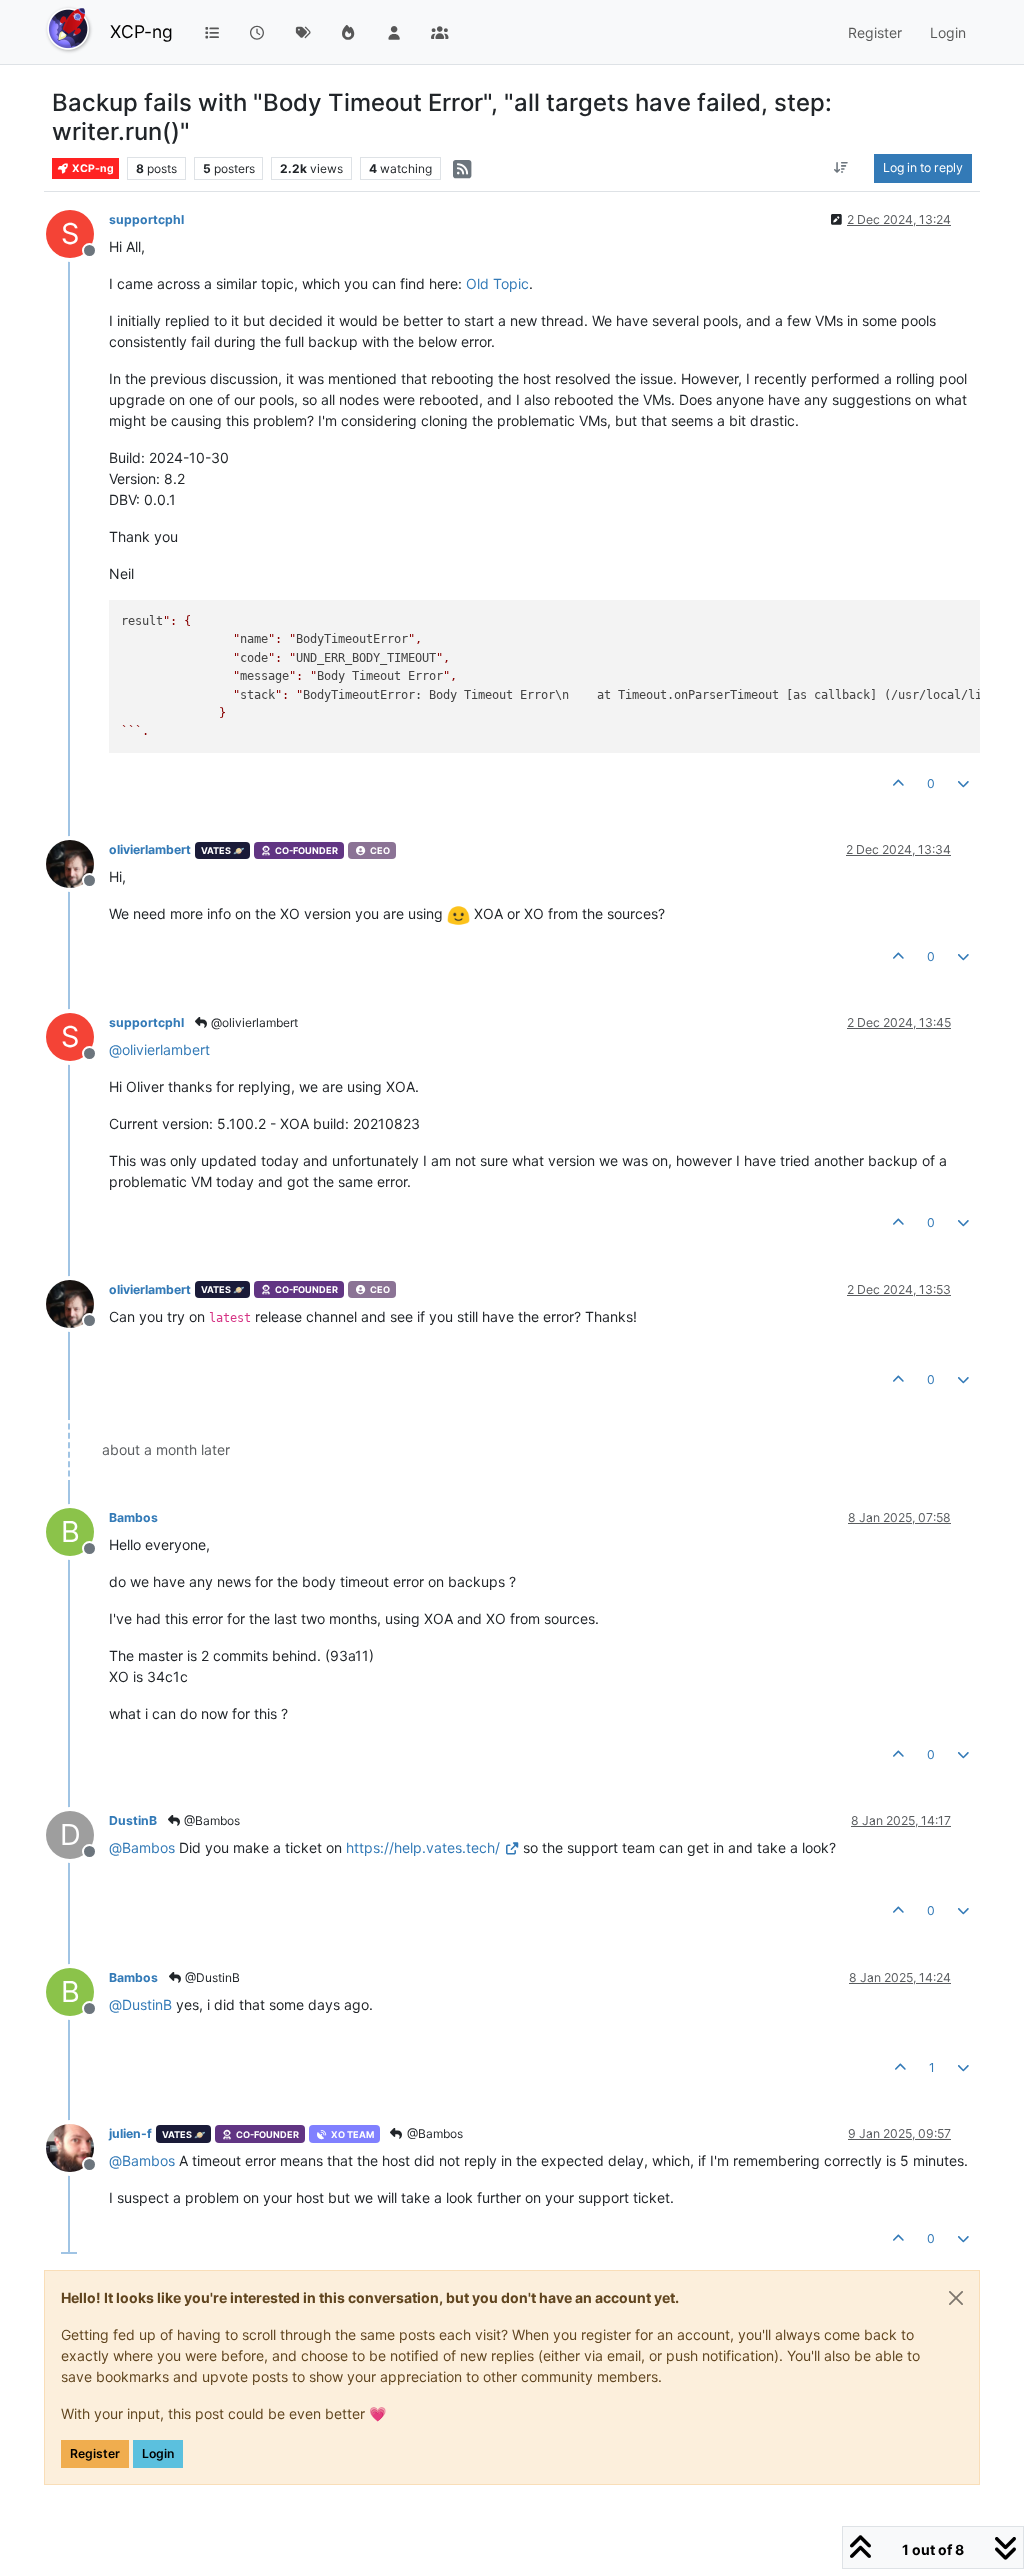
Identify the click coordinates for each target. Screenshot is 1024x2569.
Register (95, 2453)
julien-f (130, 2133)
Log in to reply (923, 167)
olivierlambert (150, 849)
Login (158, 2453)
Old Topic (497, 283)
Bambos (133, 1517)
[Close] (956, 2298)
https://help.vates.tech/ (423, 1847)
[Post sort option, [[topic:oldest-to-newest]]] (841, 168)
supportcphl (146, 219)
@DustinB (211, 1977)
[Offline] (77, 862)
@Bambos (210, 1820)
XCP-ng (141, 31)
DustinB (133, 1820)
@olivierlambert (253, 1022)
